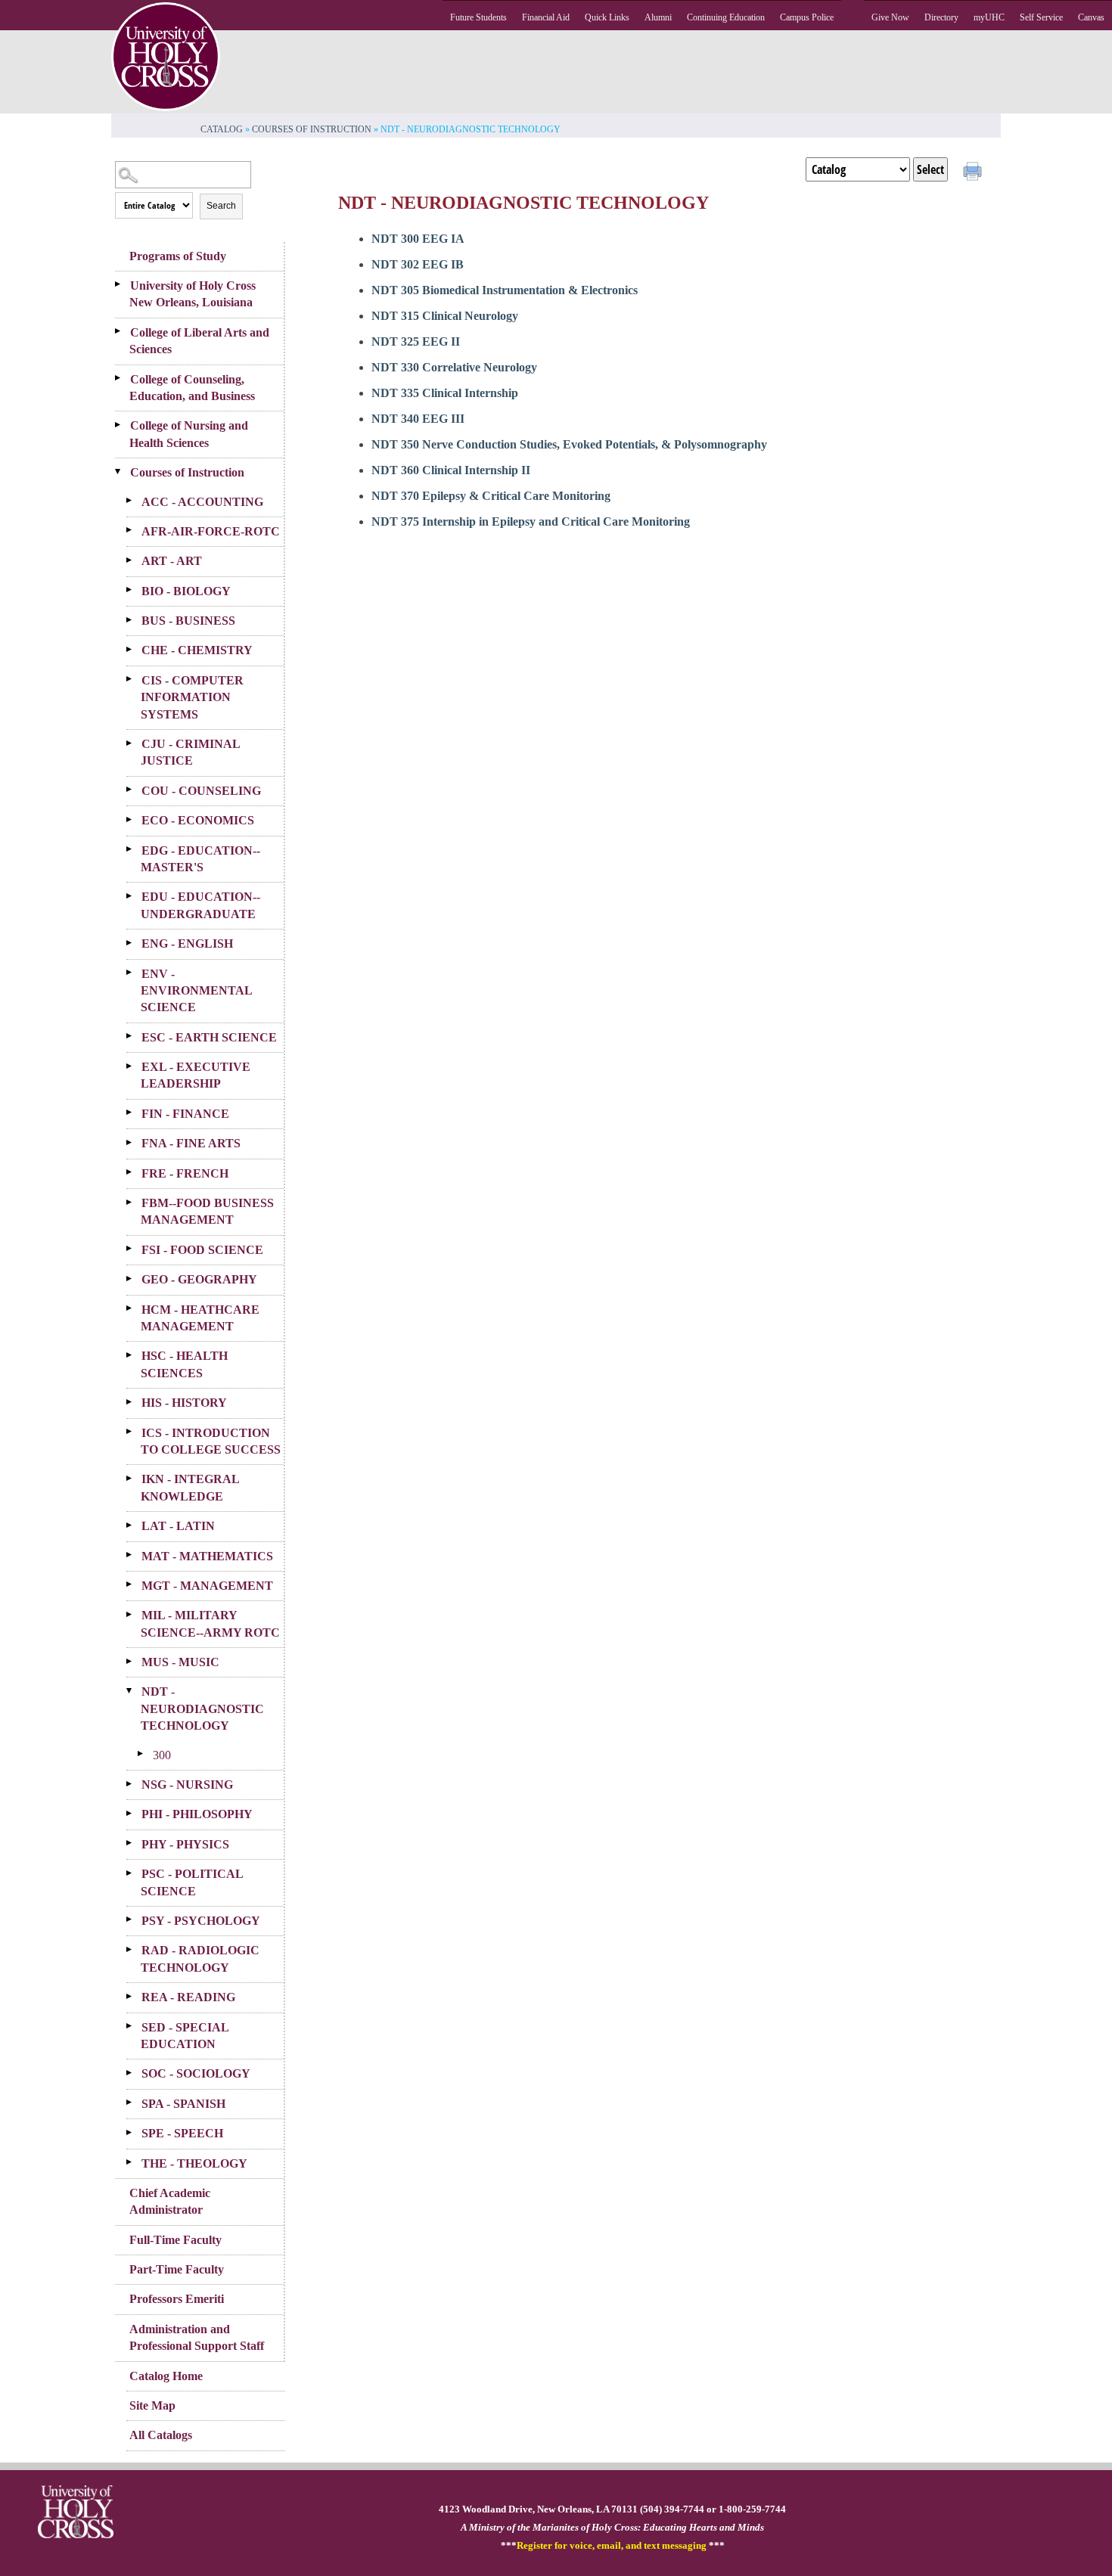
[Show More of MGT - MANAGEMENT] (134, 1584)
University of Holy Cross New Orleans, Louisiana (193, 294)
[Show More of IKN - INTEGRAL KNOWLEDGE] (134, 1478)
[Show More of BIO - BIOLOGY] (134, 590)
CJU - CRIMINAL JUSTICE (190, 752)
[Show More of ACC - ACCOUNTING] (134, 501)
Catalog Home (166, 2376)
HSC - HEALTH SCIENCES (184, 1364)
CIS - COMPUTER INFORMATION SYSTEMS (192, 697)
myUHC (989, 17)
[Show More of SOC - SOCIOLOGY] (134, 2072)
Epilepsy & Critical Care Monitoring (491, 496)
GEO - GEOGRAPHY (199, 1279)
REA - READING (188, 1997)
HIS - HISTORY (184, 1403)
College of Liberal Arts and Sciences (199, 341)
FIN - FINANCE (185, 1114)
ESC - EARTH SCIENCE (209, 1037)
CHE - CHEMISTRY (197, 650)
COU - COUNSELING (201, 791)
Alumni (658, 17)
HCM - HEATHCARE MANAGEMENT (200, 1318)
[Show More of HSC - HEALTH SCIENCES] (134, 1355)
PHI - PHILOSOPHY (197, 1814)
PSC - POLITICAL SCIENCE (192, 1882)
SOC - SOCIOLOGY (196, 2073)
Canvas (1091, 17)
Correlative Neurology (454, 367)
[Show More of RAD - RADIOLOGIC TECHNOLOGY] (134, 1949)
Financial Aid (546, 17)
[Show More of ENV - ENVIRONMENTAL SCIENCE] (134, 973)
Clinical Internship (445, 393)
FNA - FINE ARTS (191, 1143)
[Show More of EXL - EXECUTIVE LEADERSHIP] (134, 1066)
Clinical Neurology (445, 316)
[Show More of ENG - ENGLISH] (134, 942)
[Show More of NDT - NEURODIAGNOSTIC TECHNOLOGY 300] (134, 1690)
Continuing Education (726, 17)
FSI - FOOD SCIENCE (202, 1250)
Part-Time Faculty (177, 2269)
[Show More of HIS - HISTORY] (134, 1401)
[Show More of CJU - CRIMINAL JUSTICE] (134, 743)
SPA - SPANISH (183, 2104)
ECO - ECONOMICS (198, 820)
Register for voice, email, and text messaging (612, 2546)
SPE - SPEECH (182, 2133)
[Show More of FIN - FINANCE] (134, 1113)
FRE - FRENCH (185, 1173)
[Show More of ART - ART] (134, 560)
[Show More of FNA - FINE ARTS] (134, 1142)
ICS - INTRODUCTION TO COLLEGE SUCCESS (211, 1441)
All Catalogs (161, 2435)
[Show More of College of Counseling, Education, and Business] (123, 378)
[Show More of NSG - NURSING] (134, 1783)
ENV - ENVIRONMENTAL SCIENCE (196, 991)
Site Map (152, 2405)
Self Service (1041, 17)
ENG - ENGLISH (187, 943)
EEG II (416, 341)
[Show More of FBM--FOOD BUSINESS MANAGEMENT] (134, 1202)
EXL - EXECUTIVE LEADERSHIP (196, 1075)
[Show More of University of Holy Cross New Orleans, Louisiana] (123, 284)
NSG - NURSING (187, 1785)
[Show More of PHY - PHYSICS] (134, 1843)
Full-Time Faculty (175, 2240)
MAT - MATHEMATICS (207, 1556)
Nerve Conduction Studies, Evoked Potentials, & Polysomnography (569, 444)
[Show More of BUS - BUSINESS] (134, 619)
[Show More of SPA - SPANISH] (134, 2103)
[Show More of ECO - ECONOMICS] (134, 819)
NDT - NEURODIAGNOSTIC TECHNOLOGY (202, 1709)
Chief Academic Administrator (170, 2201)
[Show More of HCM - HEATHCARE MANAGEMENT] (134, 1308)
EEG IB (418, 264)
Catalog (222, 129)
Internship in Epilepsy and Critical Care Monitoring (531, 521)
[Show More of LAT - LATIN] (134, 1525)
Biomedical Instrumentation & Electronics (505, 290)
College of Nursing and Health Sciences (189, 434)
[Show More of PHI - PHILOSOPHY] (134, 1813)
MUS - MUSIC (180, 1662)
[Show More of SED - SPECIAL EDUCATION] (134, 2026)
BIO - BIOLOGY (186, 591)
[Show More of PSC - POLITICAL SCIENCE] (134, 1873)
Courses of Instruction (312, 129)
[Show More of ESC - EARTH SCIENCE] (134, 1036)
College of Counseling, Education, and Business (192, 388)
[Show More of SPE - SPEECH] (134, 2132)
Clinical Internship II (451, 470)
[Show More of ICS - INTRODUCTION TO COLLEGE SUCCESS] (134, 1432)
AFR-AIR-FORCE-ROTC (211, 531)
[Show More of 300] (145, 1754)
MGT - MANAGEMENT (207, 1586)
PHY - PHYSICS (185, 1844)
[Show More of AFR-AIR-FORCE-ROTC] (134, 530)
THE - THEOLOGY (194, 2163)
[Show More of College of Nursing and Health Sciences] (123, 424)
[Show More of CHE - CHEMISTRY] (134, 649)
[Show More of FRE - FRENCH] (134, 1172)
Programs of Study (178, 256)
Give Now (890, 17)
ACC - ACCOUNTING (202, 502)
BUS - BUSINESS (188, 621)
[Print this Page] (974, 173)
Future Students (478, 17)
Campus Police (807, 17)
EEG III (418, 419)
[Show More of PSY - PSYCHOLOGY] (134, 1920)
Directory (941, 17)
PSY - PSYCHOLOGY (201, 1921)
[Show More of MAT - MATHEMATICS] (134, 1555)
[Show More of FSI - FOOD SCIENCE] (134, 1249)
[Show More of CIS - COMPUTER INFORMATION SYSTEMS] (134, 679)
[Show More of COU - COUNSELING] (134, 790)
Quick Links (607, 17)
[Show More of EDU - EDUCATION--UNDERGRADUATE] (134, 895)
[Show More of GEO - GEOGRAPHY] (134, 1278)
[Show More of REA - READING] (134, 1996)
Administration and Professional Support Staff (197, 2337)
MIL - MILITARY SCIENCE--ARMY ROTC (210, 1623)
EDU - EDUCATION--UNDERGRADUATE (200, 905)
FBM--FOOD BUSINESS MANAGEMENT (207, 1211)
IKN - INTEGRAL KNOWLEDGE (190, 1487)
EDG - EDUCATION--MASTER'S (200, 859)
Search (221, 206)
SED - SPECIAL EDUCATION (185, 2036)
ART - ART (172, 561)
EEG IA (418, 239)
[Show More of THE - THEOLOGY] (134, 2162)
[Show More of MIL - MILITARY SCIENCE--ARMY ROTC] (134, 1614)
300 (162, 1755)
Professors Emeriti (177, 2299)
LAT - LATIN (178, 1526)
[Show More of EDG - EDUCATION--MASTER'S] (134, 849)
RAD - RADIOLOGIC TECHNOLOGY (200, 1958)
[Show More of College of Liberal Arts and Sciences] (123, 331)
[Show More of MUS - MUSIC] (134, 1661)
